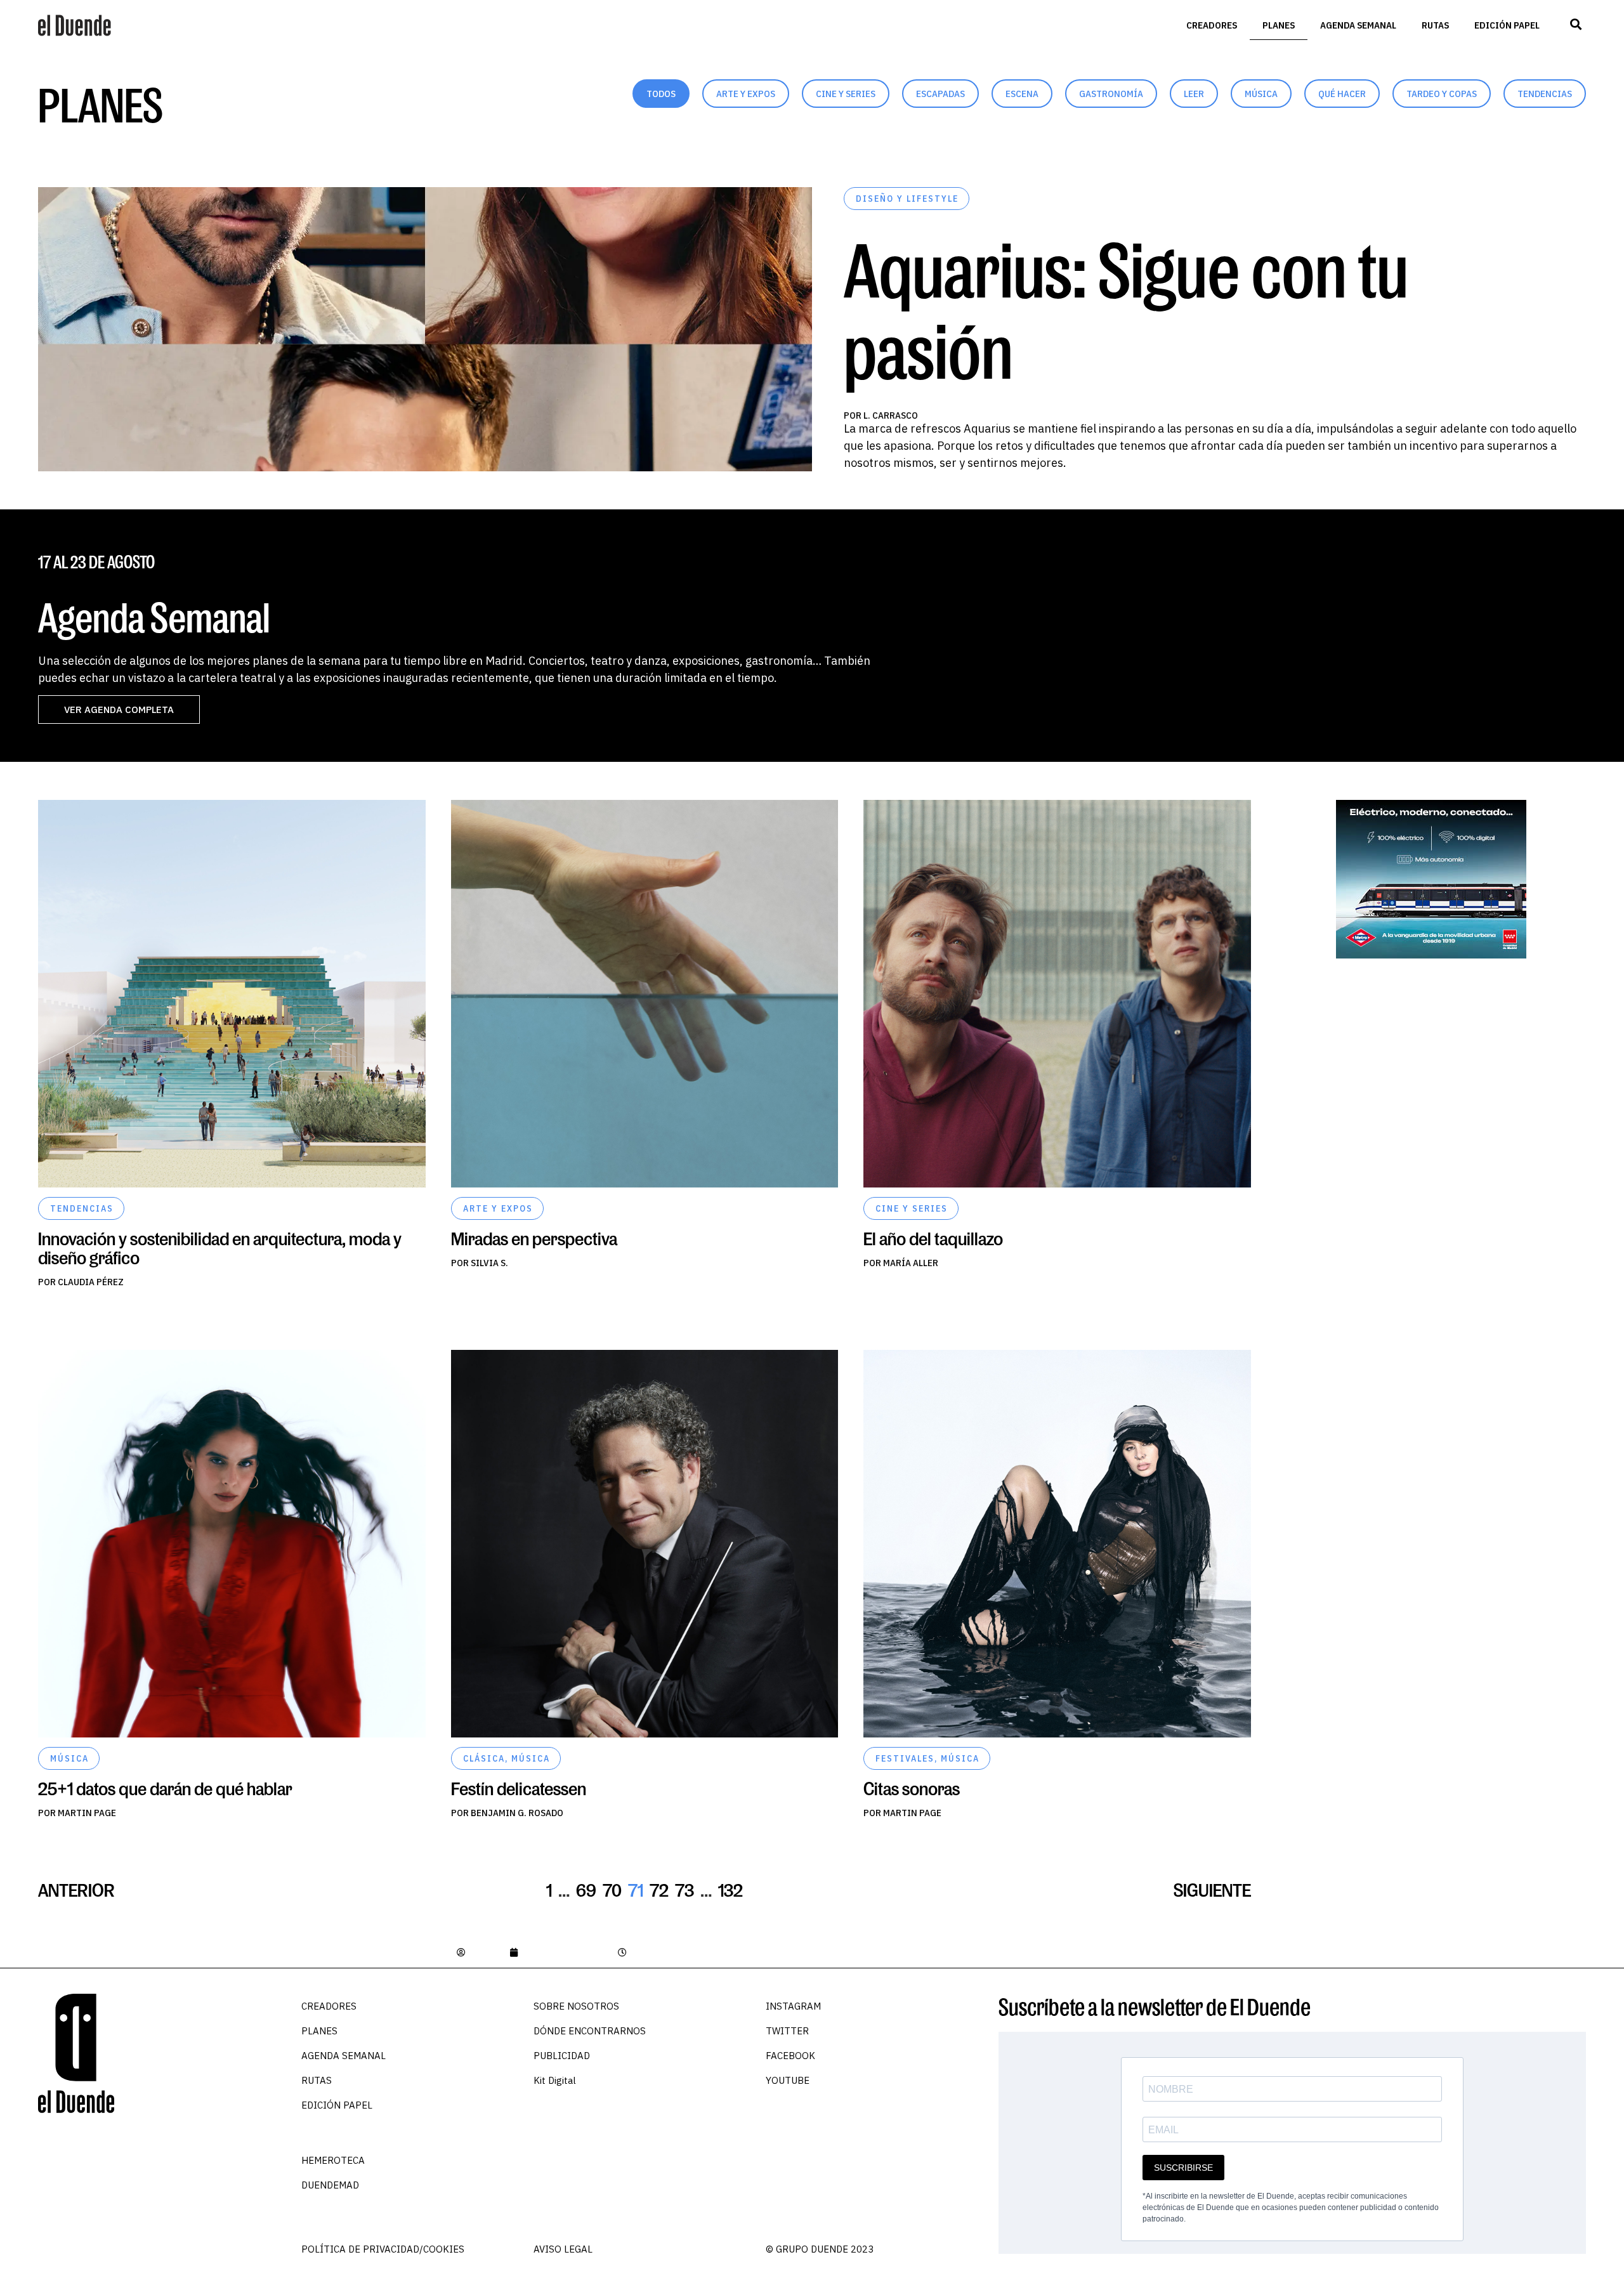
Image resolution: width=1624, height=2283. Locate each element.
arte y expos (498, 1208)
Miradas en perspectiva (534, 1239)
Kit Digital (555, 2080)
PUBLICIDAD (562, 2056)
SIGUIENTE (1212, 1890)
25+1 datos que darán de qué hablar (165, 1789)
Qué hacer (1342, 94)
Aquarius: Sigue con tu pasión (1126, 310)
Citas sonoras (912, 1789)
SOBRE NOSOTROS (576, 2006)
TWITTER (787, 2031)
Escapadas (940, 94)
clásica (484, 1758)
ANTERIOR (76, 1890)
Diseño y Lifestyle (907, 199)
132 (730, 1890)
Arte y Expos (746, 94)
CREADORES (1212, 25)
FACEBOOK (790, 2056)
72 (659, 1890)
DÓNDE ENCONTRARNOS (590, 2031)
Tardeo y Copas (1442, 94)
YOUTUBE (788, 2080)
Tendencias (1545, 94)
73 (684, 1890)
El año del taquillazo (933, 1239)
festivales (905, 1758)
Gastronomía (1111, 94)
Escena (1022, 94)
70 (612, 1890)
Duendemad (330, 2185)
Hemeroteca (333, 2160)
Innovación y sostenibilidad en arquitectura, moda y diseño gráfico (220, 1248)
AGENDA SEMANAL (1358, 25)
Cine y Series (846, 94)
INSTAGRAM (793, 2006)
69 (586, 1890)
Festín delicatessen (519, 1789)
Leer (1194, 94)
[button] (1575, 24)
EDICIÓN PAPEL (1507, 25)
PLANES (1279, 25)
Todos (661, 94)
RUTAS (1435, 25)
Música (1261, 94)
